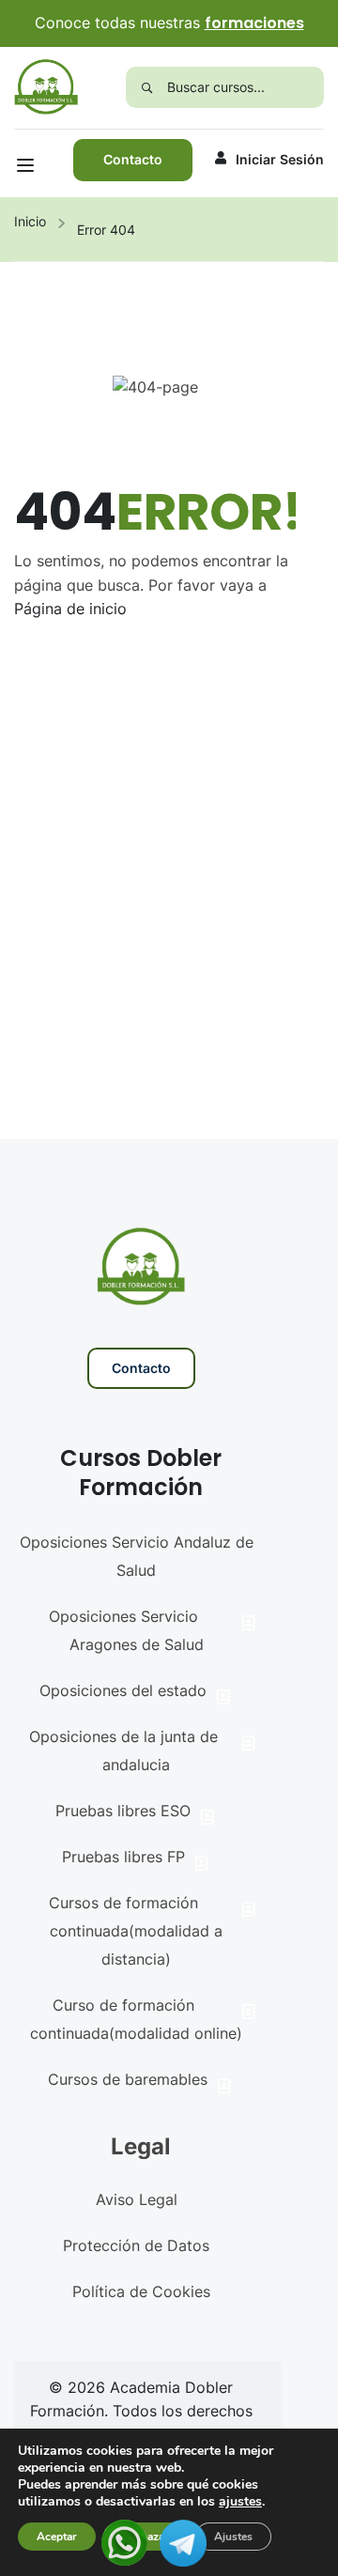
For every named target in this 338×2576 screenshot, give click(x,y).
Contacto (133, 159)
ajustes (240, 2502)
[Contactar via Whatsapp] (124, 2541)
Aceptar (57, 2537)
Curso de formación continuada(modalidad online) (136, 2019)
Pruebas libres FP (123, 1857)
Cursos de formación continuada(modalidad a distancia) (136, 1931)
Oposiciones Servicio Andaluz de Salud (137, 1556)
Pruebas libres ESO (123, 1811)
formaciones (254, 23)
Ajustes (233, 2537)
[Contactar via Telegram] (183, 2541)
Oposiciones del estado (123, 1690)
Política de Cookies (141, 2291)
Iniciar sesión (280, 159)
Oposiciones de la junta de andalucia (123, 1751)
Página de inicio (70, 609)
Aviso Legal (137, 2199)
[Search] (146, 87)
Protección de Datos (136, 2245)
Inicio (30, 221)
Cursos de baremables (128, 2079)
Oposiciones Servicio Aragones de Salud (126, 1630)
